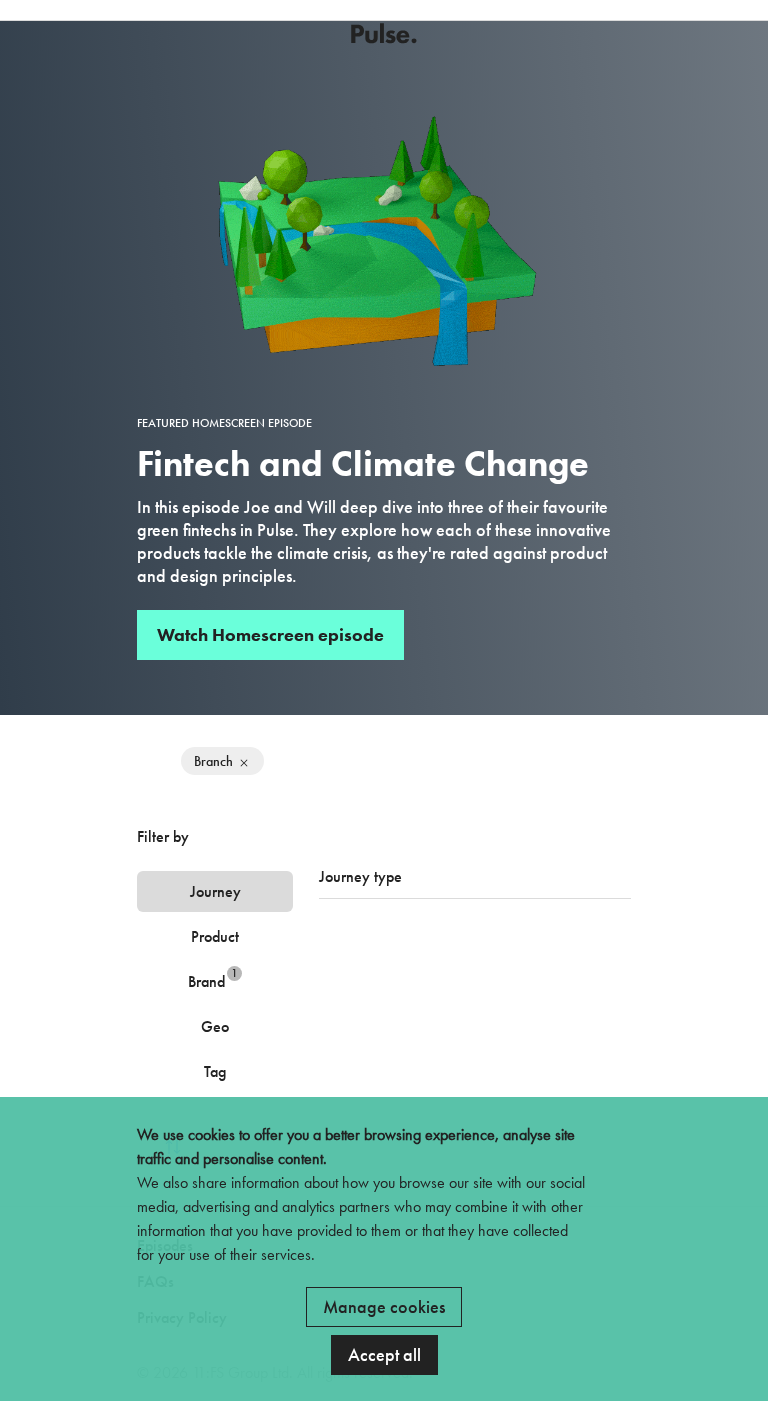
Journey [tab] (215, 891)
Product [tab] (215, 936)
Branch (213, 761)
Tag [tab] (215, 1071)
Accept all (384, 1354)
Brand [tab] (213, 978)
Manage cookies (384, 1306)
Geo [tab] (215, 1026)
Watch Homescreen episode (270, 634)
